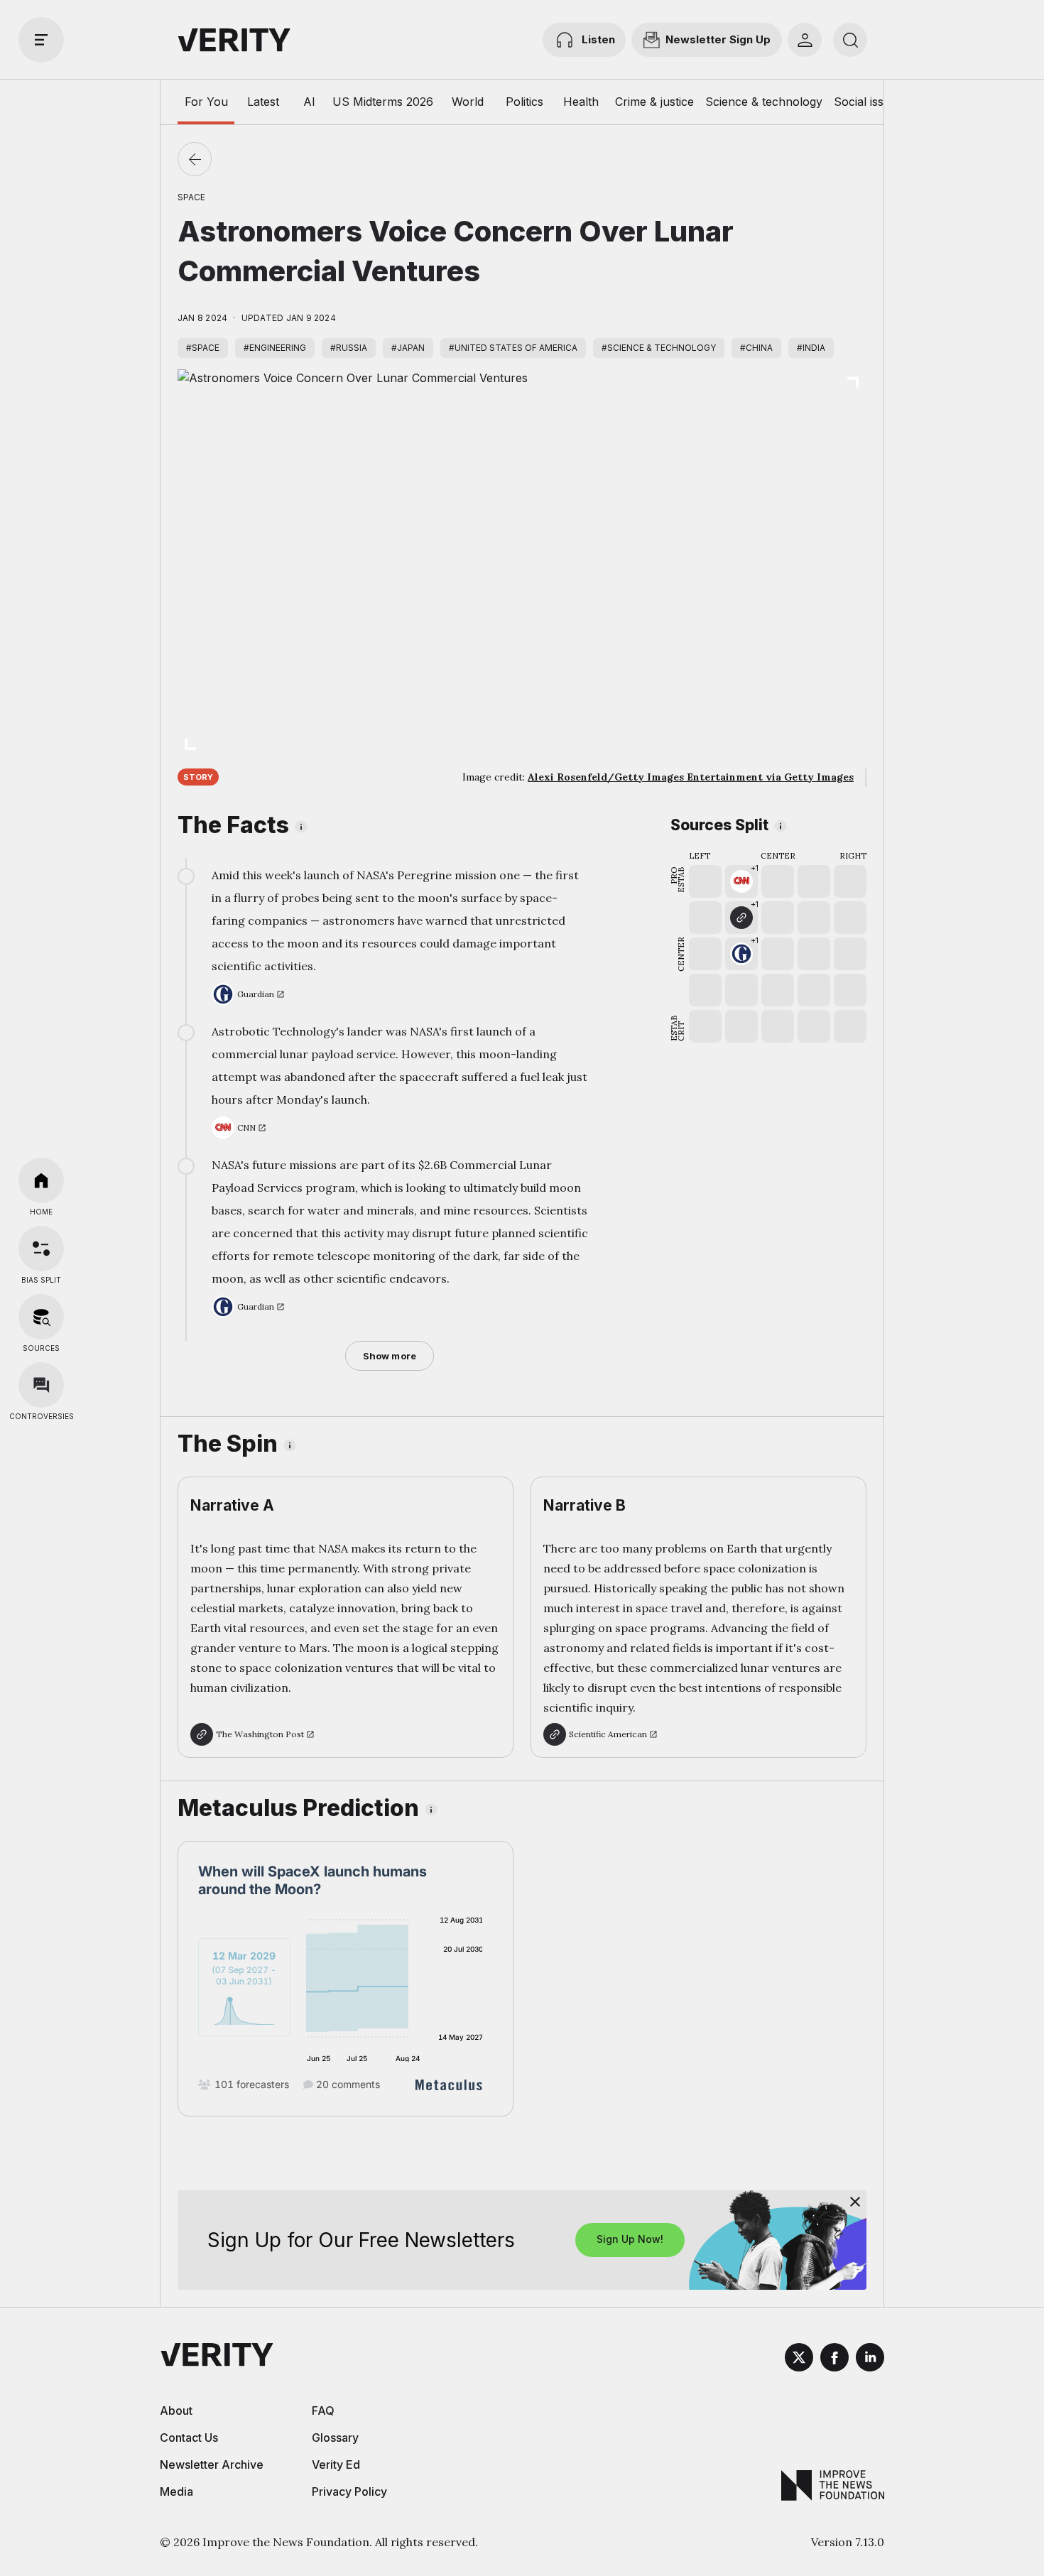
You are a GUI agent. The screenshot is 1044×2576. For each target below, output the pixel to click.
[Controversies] (41, 1385)
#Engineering (275, 348)
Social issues (868, 102)
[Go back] (195, 159)
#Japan (408, 348)
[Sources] (41, 1317)
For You (206, 102)
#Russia (349, 348)
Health (581, 102)
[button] (741, 881)
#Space (203, 348)
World (468, 102)
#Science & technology (659, 348)
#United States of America (513, 348)
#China (756, 348)
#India (811, 348)
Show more (390, 1356)
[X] (799, 2359)
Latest (263, 102)
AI (309, 102)
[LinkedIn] (870, 2359)
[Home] (41, 1180)
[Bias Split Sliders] (41, 1249)
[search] (850, 40)
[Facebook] (834, 2359)
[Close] (855, 2202)
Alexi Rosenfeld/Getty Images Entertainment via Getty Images (691, 777)
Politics (524, 102)
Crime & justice (654, 102)
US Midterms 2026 (383, 102)
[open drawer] (41, 40)
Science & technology (764, 102)
